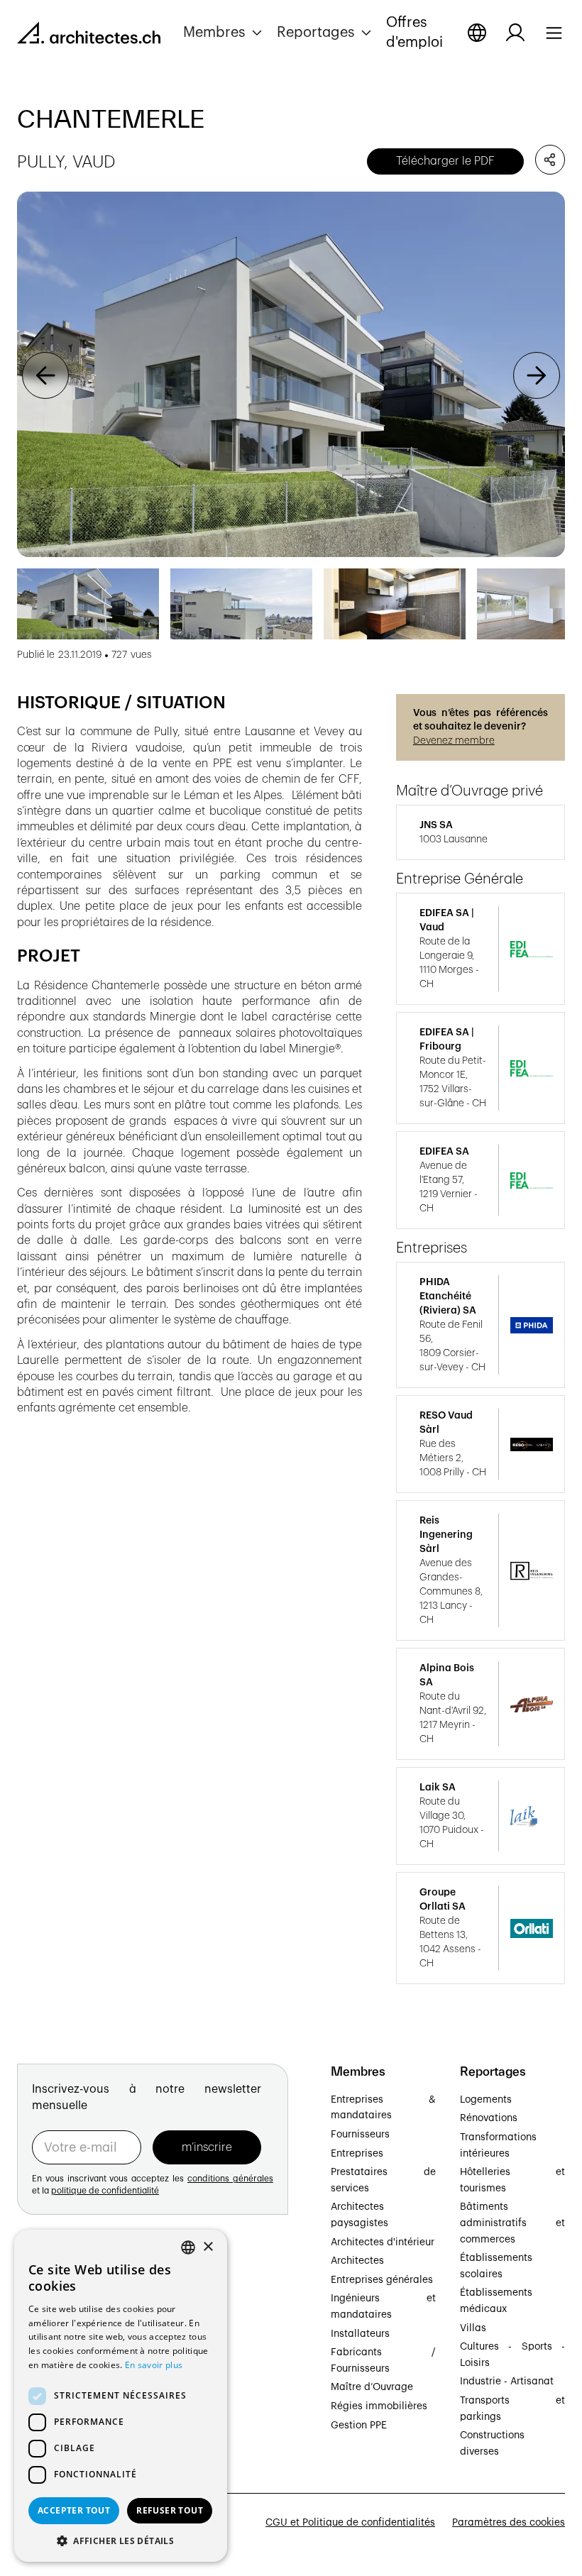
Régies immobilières (379, 2406)
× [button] (208, 2247)
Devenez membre (454, 741)
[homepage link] (89, 35)
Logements (486, 2100)
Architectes (357, 2261)
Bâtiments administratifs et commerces (512, 2223)
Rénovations (489, 2118)
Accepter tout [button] (74, 2510)
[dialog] (121, 2396)
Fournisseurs (360, 2135)
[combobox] (188, 2247)
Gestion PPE (359, 2426)
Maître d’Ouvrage (372, 2387)
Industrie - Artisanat (507, 2382)
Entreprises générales (382, 2280)
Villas (473, 2328)
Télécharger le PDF (445, 161)
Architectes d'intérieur (383, 2242)
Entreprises (357, 2154)
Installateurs (360, 2334)
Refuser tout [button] (170, 2510)
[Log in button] (515, 33)
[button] (224, 33)
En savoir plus (154, 2365)
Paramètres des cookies (509, 2523)
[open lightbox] (291, 374)
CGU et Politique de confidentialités (350, 2523)
